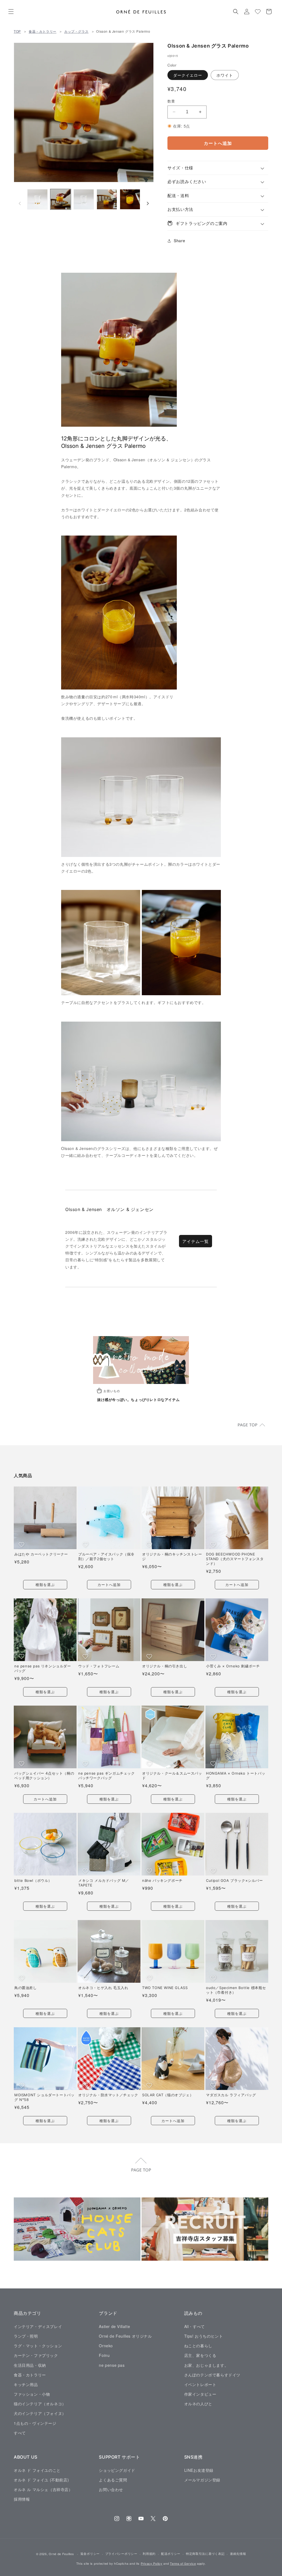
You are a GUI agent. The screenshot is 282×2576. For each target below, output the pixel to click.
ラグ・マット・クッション (38, 2346)
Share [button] (179, 241)
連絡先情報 (238, 2553)
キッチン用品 (26, 2384)
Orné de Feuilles (61, 2554)
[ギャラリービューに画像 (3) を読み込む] (84, 199)
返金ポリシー (90, 2553)
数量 (171, 101)
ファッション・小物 (32, 2394)
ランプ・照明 (26, 2336)
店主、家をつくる (200, 2355)
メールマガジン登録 (202, 2480)
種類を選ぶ (45, 1585)
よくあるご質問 (113, 2480)
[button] (11, 12)
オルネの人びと (198, 2404)
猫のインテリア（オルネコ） (40, 2404)
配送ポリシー (171, 2553)
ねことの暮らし (198, 2346)
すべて (20, 2433)
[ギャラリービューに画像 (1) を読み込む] (37, 199)
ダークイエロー (188, 75)
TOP (17, 31)
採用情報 (22, 2499)
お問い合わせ (111, 2489)
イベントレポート (200, 2384)
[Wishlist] (258, 12)
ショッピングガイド (117, 2470)
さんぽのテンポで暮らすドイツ (212, 2375)
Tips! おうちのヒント (204, 2336)
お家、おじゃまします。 (206, 2365)
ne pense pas (112, 2365)
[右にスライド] (148, 203)
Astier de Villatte (114, 2326)
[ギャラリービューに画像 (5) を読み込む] (130, 199)
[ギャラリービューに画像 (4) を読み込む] (107, 199)
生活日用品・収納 (30, 2365)
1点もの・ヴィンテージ (35, 2423)
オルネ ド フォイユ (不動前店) (41, 2480)
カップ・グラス (76, 31)
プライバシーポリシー (121, 2553)
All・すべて (195, 2326)
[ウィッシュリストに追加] (22, 1545)
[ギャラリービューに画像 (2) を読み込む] (61, 199)
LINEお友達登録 (199, 2470)
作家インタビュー (200, 2394)
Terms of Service (183, 2563)
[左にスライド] (20, 203)
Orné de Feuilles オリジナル (125, 2336)
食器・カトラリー (43, 31)
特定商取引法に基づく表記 (205, 2553)
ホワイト (225, 75)
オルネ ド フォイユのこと (37, 2470)
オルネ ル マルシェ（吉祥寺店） (43, 2489)
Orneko (106, 2346)
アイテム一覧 (196, 1241)
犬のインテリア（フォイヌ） (40, 2413)
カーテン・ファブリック (36, 2355)
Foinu (104, 2355)
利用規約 (149, 2553)
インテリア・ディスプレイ (38, 2326)
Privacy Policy (152, 2563)
